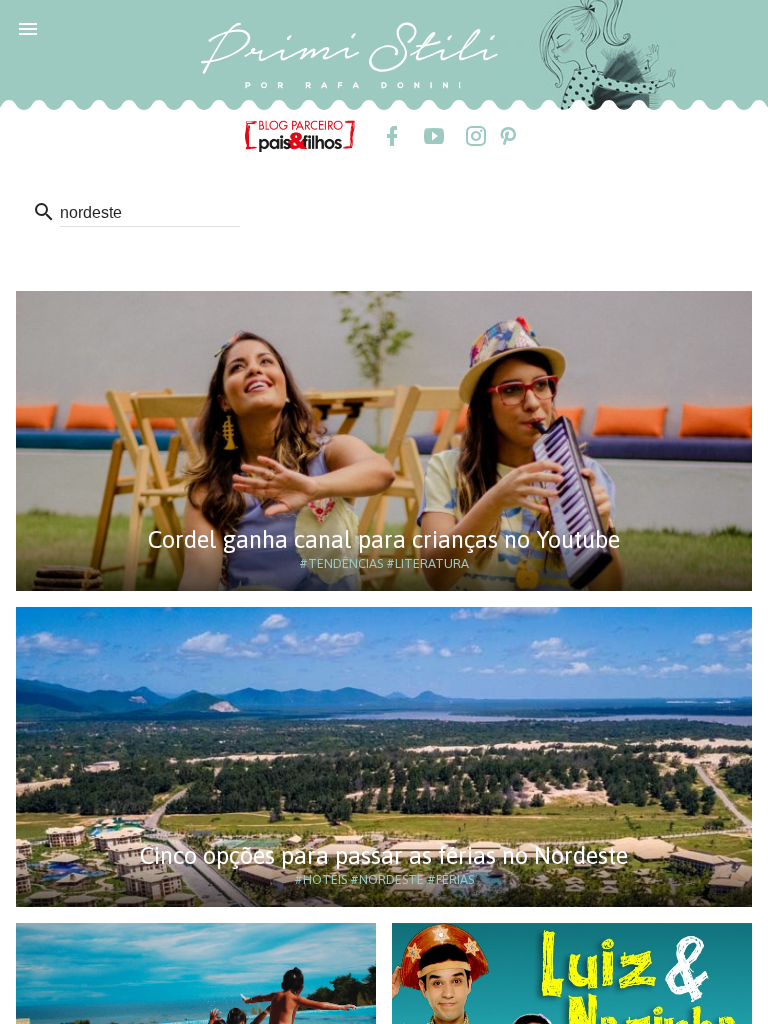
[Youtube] (433, 136)
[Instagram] (475, 136)
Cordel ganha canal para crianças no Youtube (384, 539)
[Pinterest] (507, 136)
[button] (28, 28)
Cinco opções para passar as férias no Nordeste (384, 855)
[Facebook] (391, 136)
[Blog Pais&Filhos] (300, 135)
